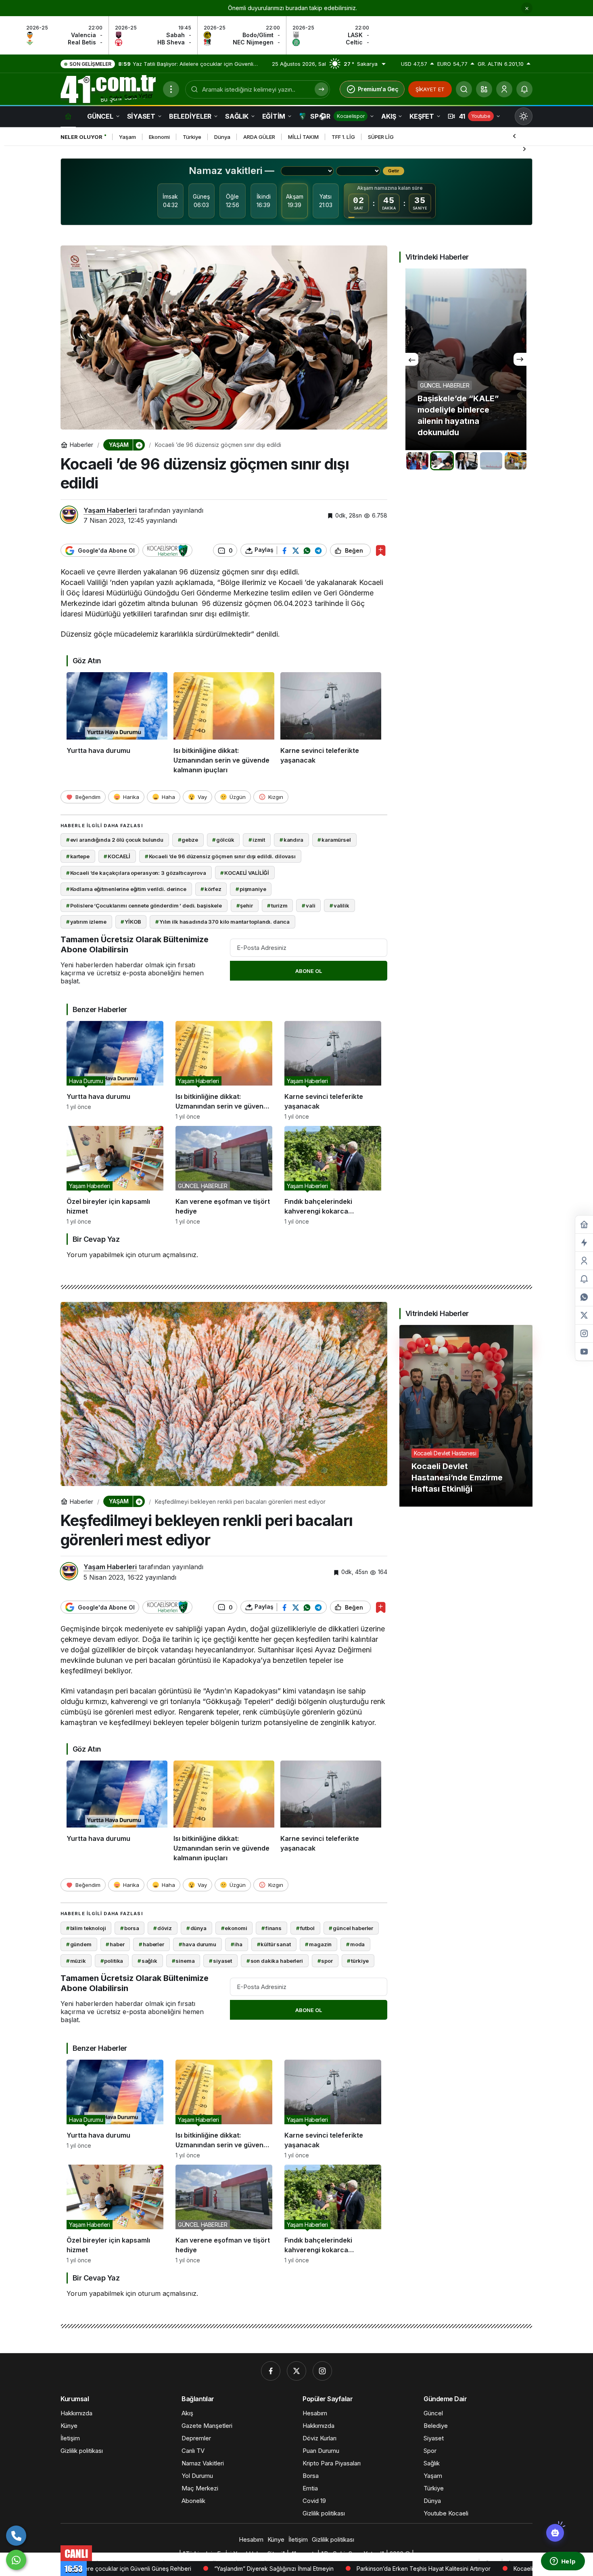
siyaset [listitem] (220, 1961)
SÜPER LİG (381, 137)
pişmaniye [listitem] (251, 889)
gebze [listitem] (188, 840)
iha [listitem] (237, 1944)
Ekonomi (159, 137)
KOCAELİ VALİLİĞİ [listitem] (245, 873)
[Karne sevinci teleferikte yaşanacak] (331, 723)
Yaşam (127, 137)
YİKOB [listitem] (131, 922)
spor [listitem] (325, 1961)
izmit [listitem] (257, 840)
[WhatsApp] (16, 2560)
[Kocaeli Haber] (109, 88)
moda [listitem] (355, 1944)
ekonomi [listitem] (234, 1928)
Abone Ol (309, 971)
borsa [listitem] (129, 1928)
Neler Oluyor (81, 137)
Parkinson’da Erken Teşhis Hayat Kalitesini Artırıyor (269, 2569)
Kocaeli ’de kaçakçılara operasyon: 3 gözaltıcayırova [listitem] (136, 873)
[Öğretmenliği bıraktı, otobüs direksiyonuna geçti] (466, 359)
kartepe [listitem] (78, 856)
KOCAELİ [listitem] (117, 856)
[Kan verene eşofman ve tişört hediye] (224, 1175)
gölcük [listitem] (223, 840)
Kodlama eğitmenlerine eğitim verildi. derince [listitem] (126, 889)
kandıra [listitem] (291, 840)
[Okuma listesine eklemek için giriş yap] (381, 550)
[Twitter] (296, 2371)
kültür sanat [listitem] (274, 1944)
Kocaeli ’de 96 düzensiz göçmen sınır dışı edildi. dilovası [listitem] (220, 856)
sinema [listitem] (183, 1961)
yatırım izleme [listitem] (86, 922)
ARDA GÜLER (259, 137)
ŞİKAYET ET (430, 89)
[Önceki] (514, 136)
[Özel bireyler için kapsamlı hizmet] (115, 1175)
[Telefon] (16, 2536)
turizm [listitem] (277, 905)
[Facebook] (271, 2371)
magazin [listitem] (318, 1944)
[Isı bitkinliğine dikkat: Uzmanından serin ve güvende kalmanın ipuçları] (224, 723)
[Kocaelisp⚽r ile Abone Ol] (167, 551)
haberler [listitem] (151, 1944)
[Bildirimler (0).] (584, 1279)
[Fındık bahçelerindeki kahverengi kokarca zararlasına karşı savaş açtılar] (333, 1175)
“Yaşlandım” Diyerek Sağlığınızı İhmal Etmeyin (119, 2569)
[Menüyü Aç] (171, 89)
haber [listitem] (115, 1944)
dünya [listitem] (196, 1928)
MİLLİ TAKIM (303, 137)
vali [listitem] (308, 905)
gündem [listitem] (79, 1944)
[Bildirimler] (524, 89)
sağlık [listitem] (147, 1961)
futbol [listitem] (305, 1928)
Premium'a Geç (378, 89)
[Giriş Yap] (504, 89)
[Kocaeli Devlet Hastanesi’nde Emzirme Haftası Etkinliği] (466, 1416)
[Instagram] (322, 2371)
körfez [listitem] (211, 889)
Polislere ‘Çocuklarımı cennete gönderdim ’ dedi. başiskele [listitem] (144, 905)
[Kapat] (527, 8)
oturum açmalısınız (167, 1255)
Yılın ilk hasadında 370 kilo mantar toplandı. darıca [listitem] (222, 922)
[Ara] (464, 89)
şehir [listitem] (245, 905)
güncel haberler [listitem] (351, 1928)
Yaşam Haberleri (110, 510)
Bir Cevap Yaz (96, 1239)
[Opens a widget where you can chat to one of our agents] (563, 2562)
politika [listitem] (112, 1961)
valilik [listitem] (339, 905)
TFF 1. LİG (343, 137)
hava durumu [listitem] (197, 1944)
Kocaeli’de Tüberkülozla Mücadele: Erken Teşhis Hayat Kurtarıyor (446, 2569)
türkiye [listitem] (358, 1961)
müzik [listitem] (76, 1961)
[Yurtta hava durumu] (117, 723)
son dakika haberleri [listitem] (275, 1961)
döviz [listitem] (163, 1928)
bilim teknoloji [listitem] (86, 1928)
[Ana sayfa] (68, 116)
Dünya (222, 137)
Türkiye (192, 137)
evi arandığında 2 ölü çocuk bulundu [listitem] (115, 840)
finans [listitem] (271, 1928)
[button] (484, 89)
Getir (394, 171)
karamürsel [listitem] (334, 840)
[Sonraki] (524, 149)
